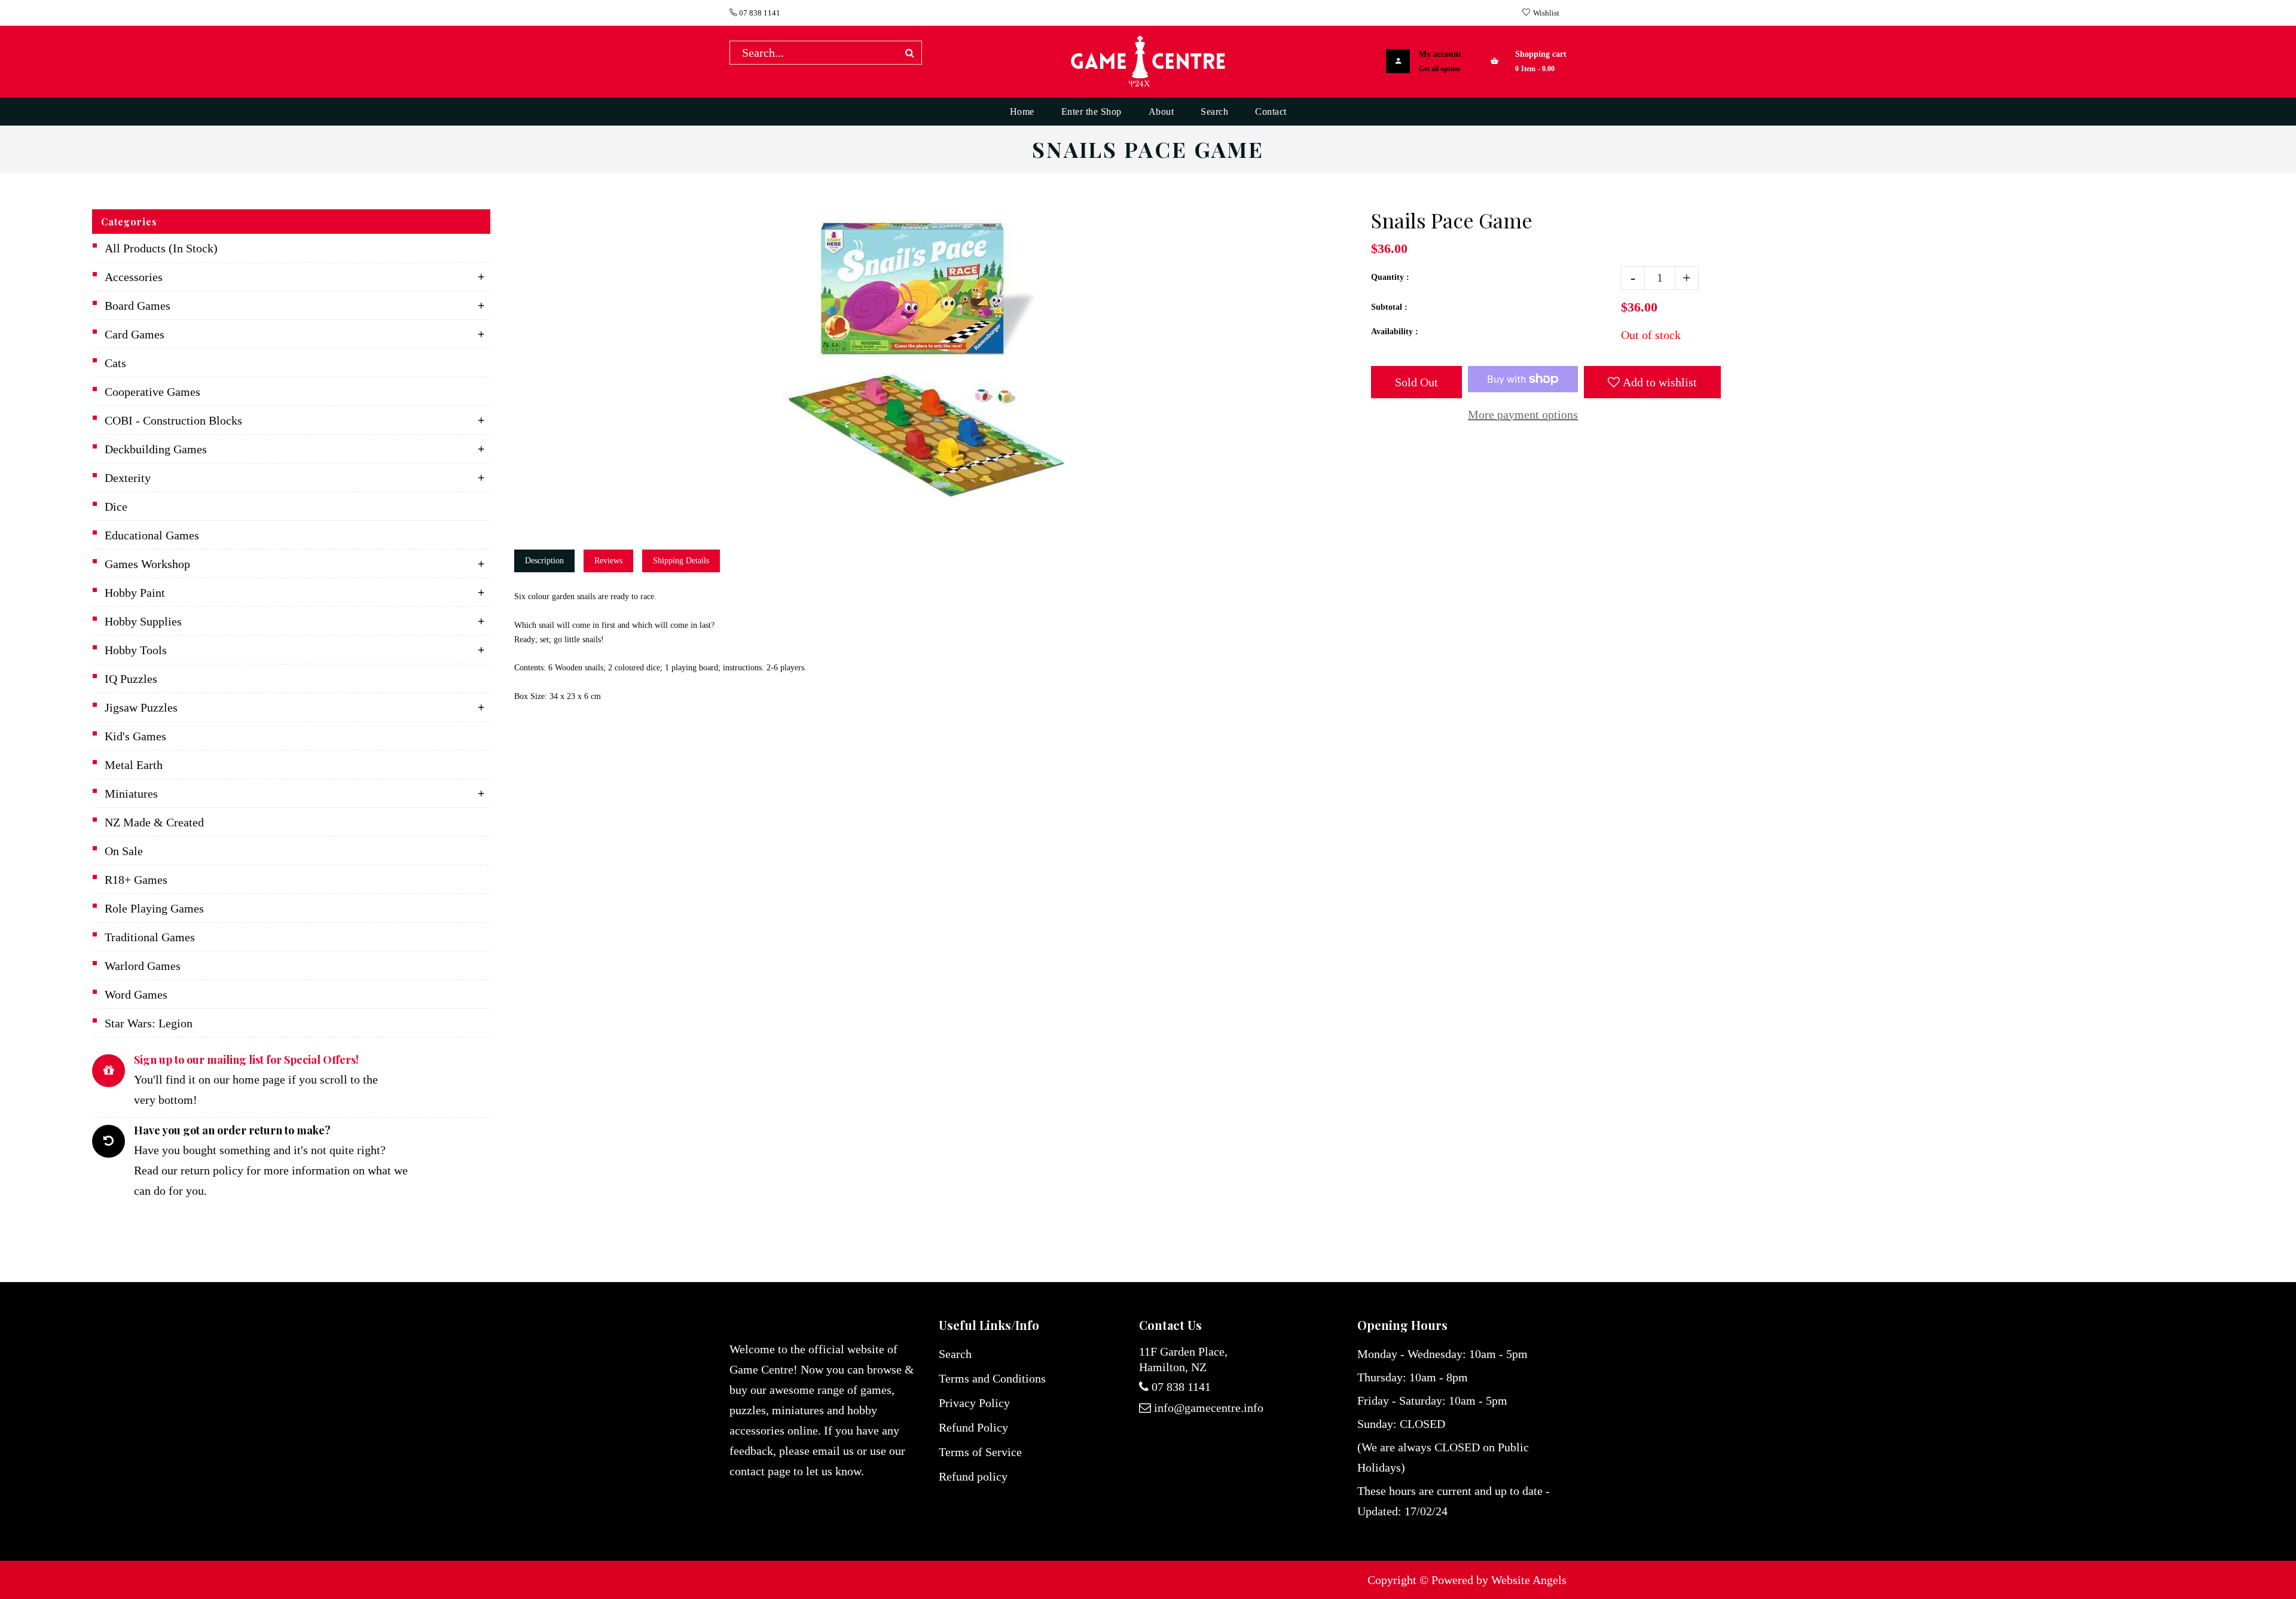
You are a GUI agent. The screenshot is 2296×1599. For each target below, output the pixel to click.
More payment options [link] (1523, 414)
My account (1440, 54)
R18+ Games (136, 880)
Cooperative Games (152, 392)
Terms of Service (980, 1452)
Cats (115, 363)
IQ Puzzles (131, 679)
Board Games (138, 306)
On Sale (124, 851)
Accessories (134, 277)
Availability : (1395, 332)
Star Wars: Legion (149, 1023)
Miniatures (131, 794)
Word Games (136, 994)
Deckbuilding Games (156, 449)
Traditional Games (150, 937)
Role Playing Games (154, 908)
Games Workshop (147, 564)
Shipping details (681, 561)
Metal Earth (134, 765)
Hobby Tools (136, 650)
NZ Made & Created (154, 822)
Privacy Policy (974, 1403)
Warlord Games (143, 966)
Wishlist (1546, 13)
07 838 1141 (759, 13)
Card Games (135, 334)
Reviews (608, 561)
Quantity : (1390, 277)
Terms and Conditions (992, 1378)
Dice (116, 506)
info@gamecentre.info (1209, 1408)
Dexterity (128, 478)
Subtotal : (1389, 307)
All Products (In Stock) (161, 248)
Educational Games (152, 535)
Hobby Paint (135, 593)
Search (955, 1354)
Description (544, 561)
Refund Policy (973, 1427)
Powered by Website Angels (1499, 1580)
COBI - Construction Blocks (173, 420)
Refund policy (973, 1476)
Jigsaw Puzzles (141, 707)
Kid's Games (135, 736)
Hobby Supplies (143, 621)
